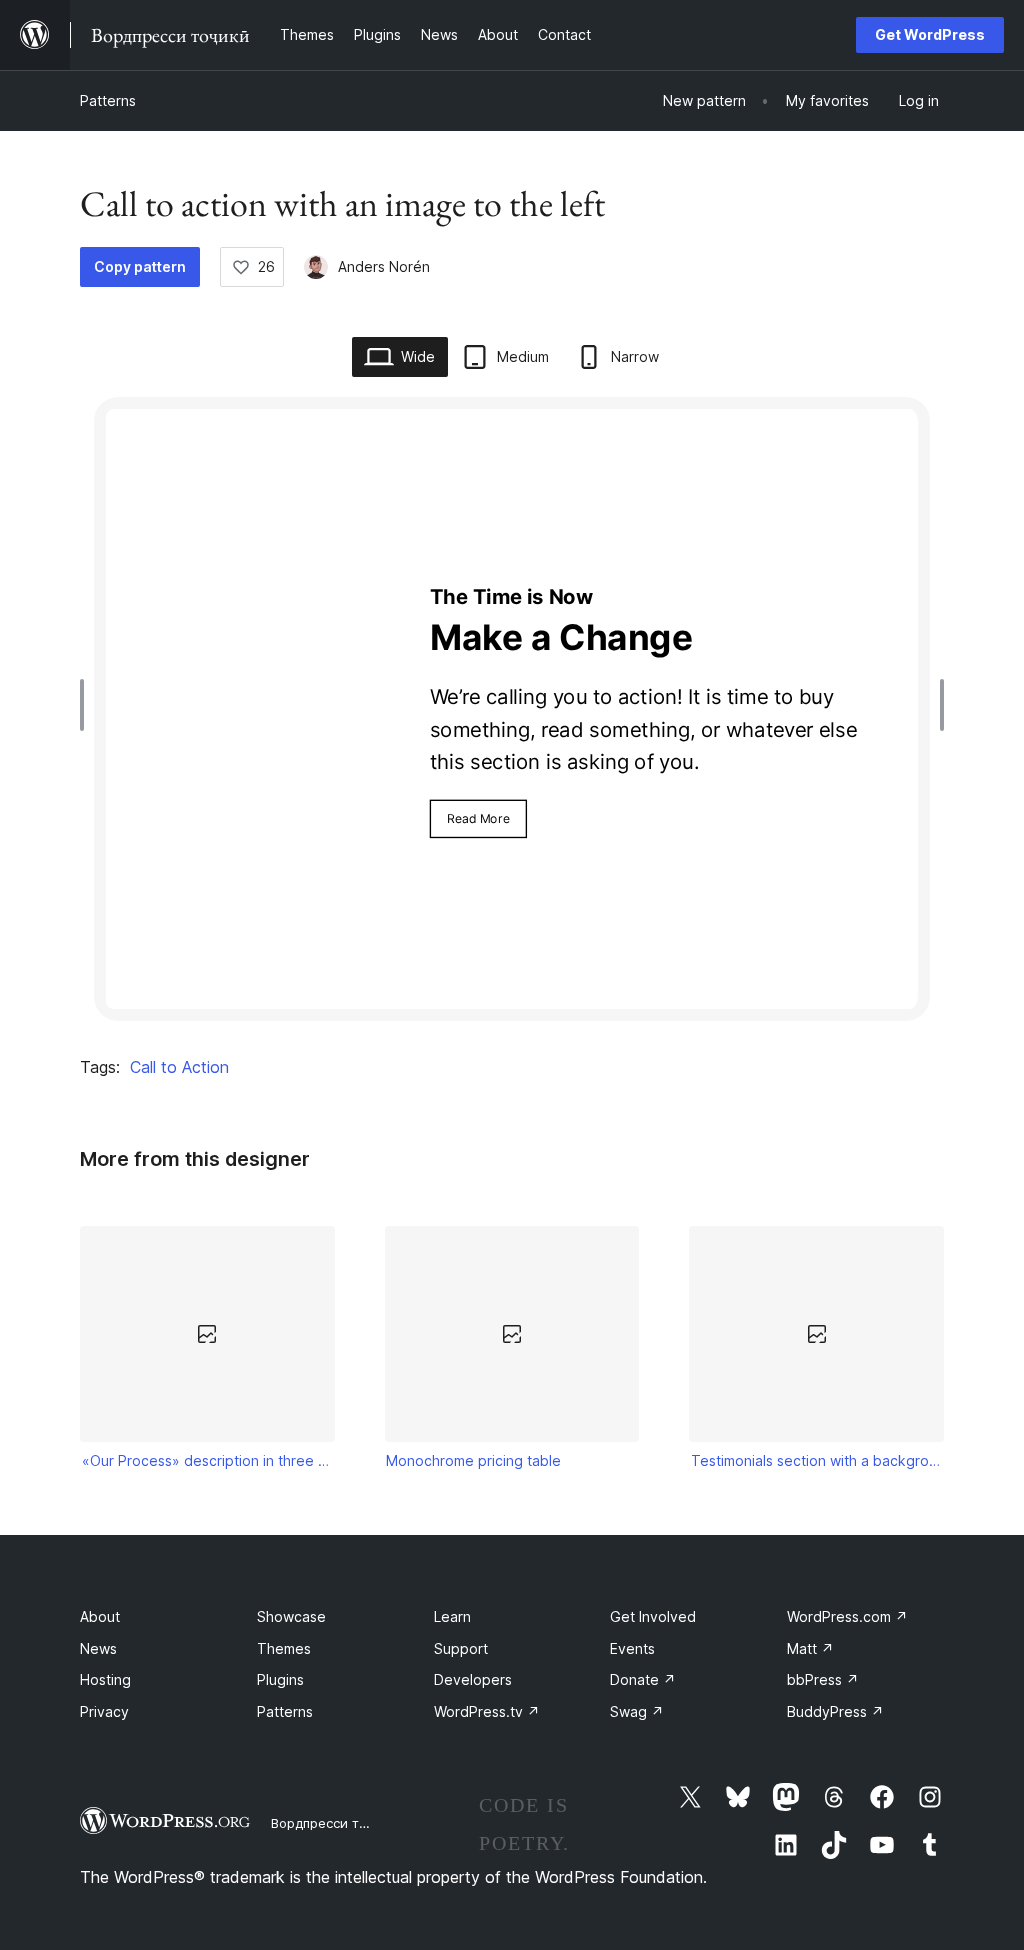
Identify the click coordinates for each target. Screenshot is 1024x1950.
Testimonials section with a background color (817, 1460)
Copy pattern (140, 266)
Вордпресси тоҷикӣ (334, 1823)
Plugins (280, 1679)
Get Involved (653, 1616)
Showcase (291, 1616)
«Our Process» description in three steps (208, 1460)
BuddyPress (835, 1711)
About (100, 1616)
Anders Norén (384, 266)
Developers (473, 1679)
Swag (637, 1711)
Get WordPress (930, 34)
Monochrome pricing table (473, 1460)
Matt (810, 1648)
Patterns (108, 100)
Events (632, 1648)
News (98, 1648)
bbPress (823, 1679)
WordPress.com (847, 1616)
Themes (284, 1648)
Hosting (105, 1679)
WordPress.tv (487, 1711)
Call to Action (179, 1067)
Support (461, 1648)
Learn (452, 1616)
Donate (643, 1679)
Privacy (104, 1711)
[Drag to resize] (87, 705)
